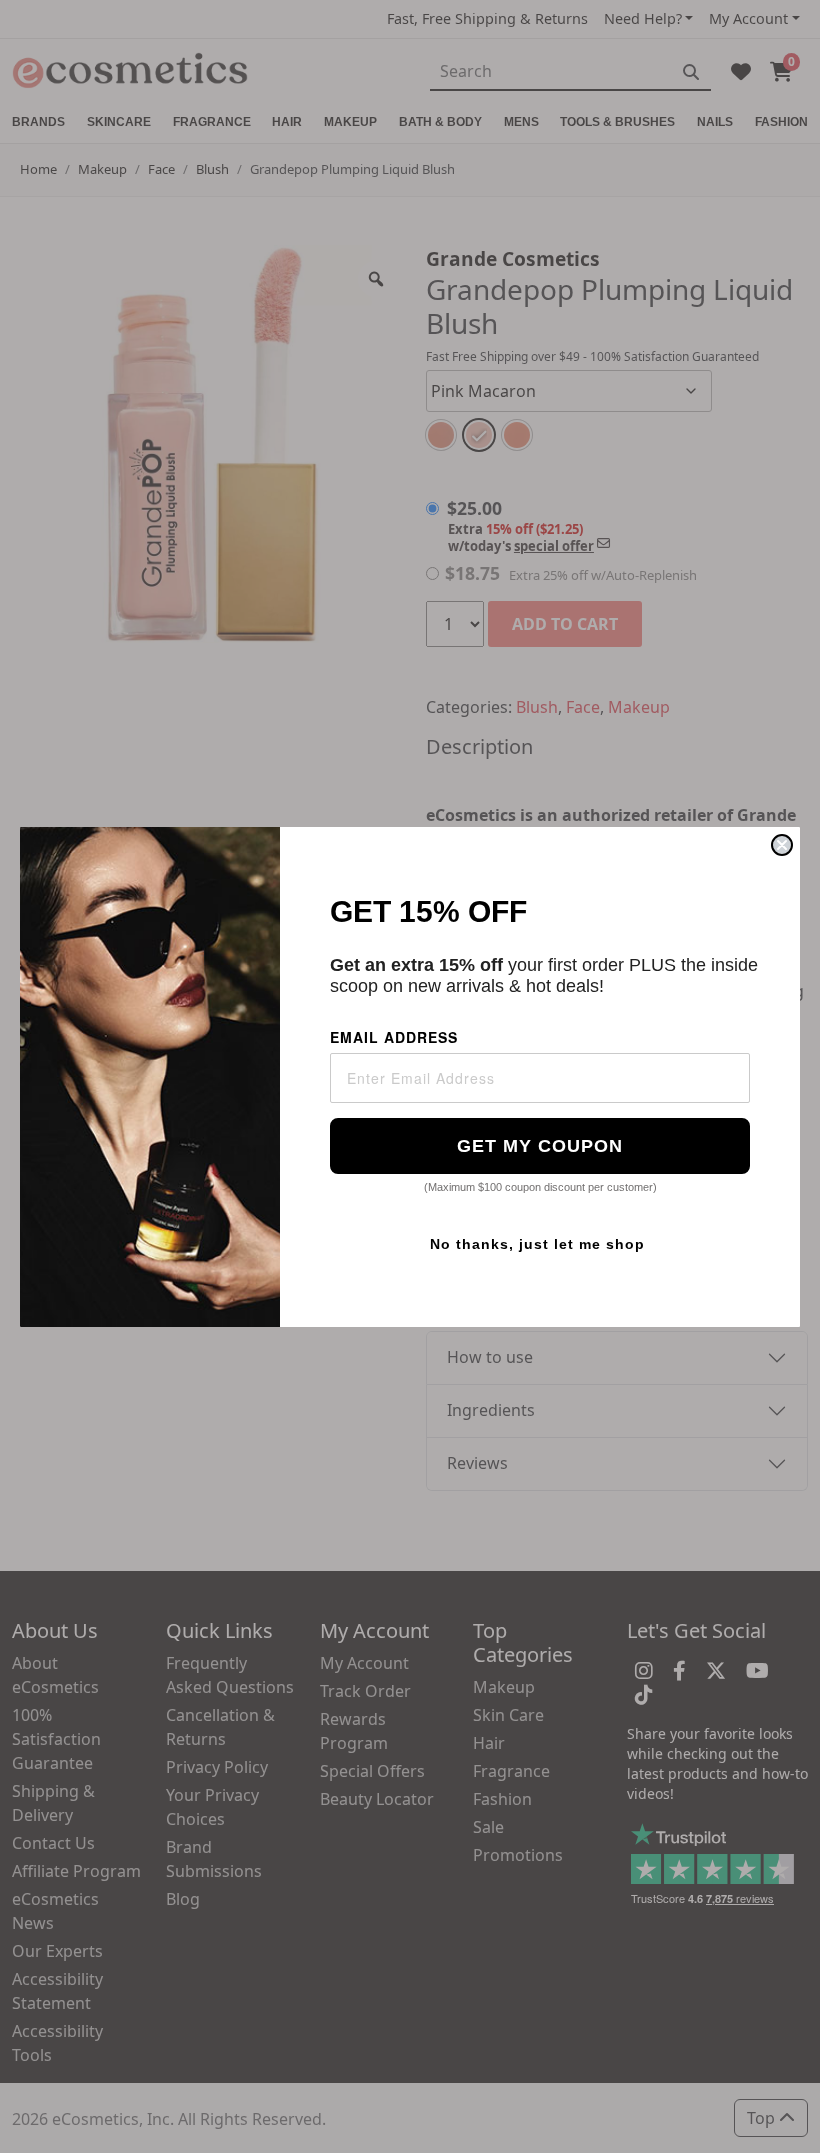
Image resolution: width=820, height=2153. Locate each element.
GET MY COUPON (540, 1146)
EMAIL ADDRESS (394, 1037)
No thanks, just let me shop (537, 1244)
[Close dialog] (782, 845)
